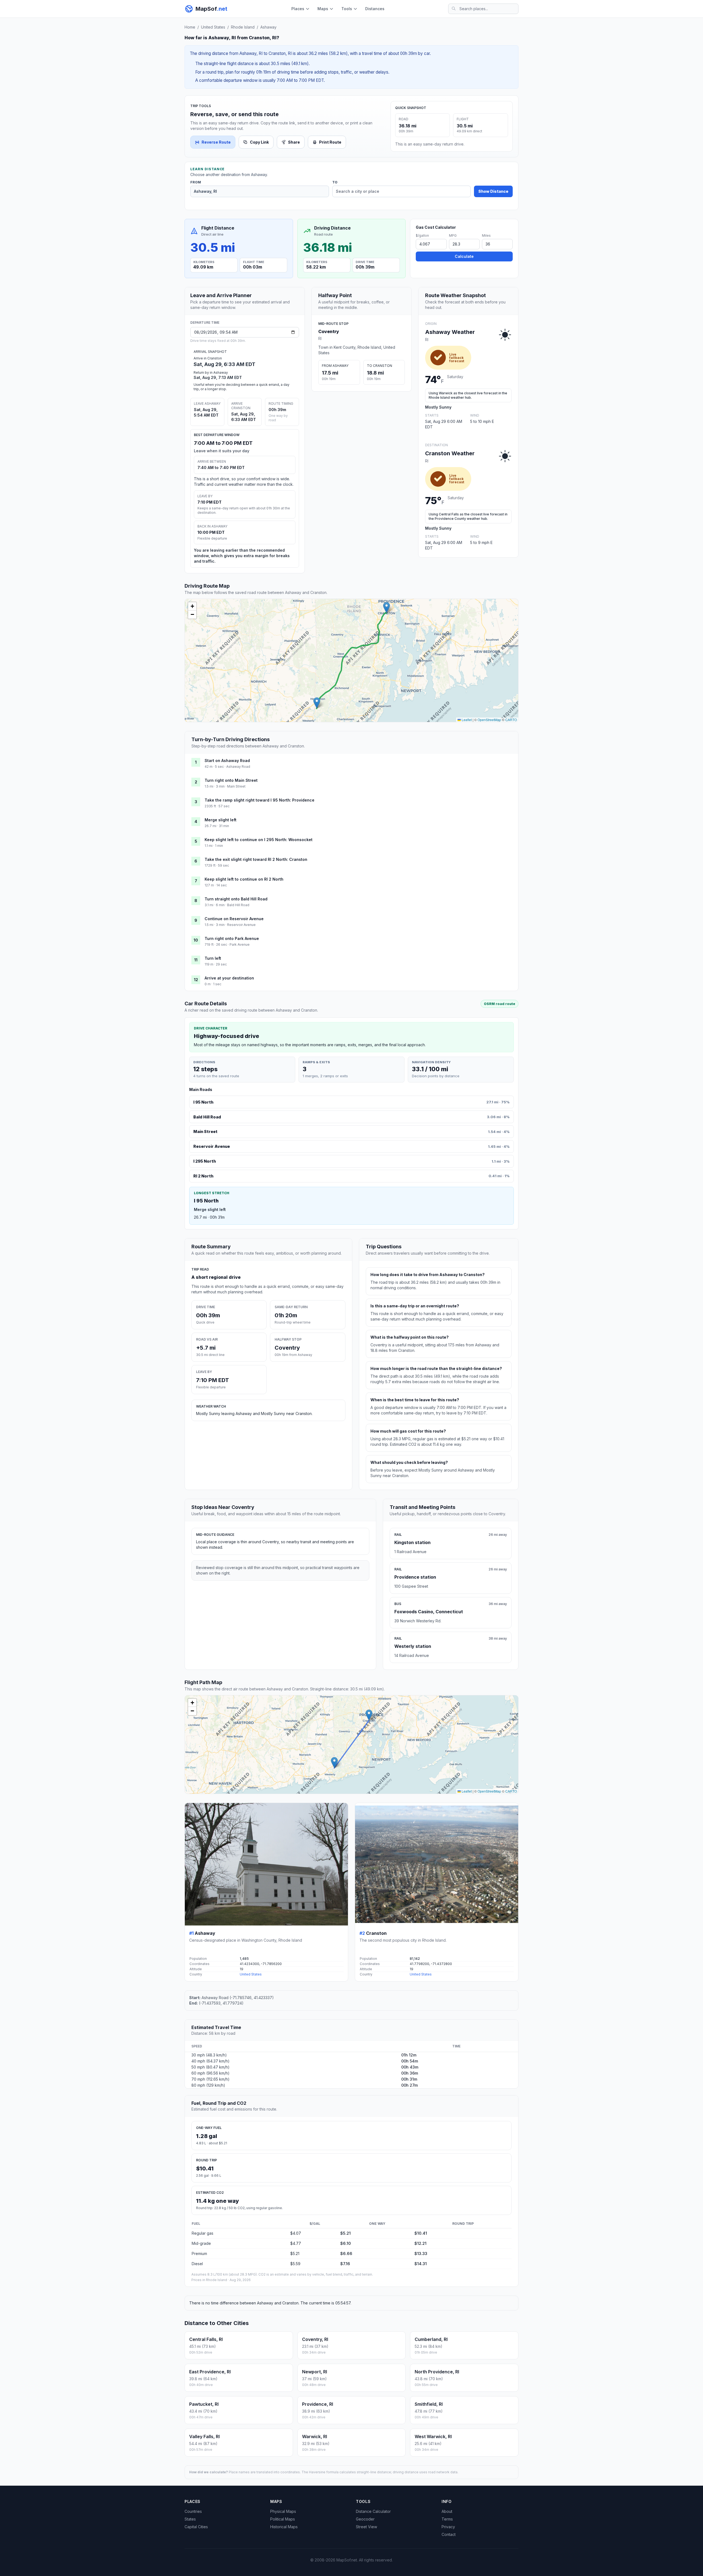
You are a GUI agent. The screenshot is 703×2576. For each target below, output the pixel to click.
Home (190, 27)
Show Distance (493, 191)
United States (213, 27)
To (335, 182)
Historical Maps (284, 2527)
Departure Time (205, 323)
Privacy (448, 2527)
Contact (449, 2534)
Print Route (330, 142)
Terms (447, 2519)
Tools (347, 9)
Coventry (329, 331)
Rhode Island (243, 27)
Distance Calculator (373, 2511)
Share (294, 142)
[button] (317, 703)
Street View (366, 2527)
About (447, 2511)
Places (298, 9)
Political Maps (283, 2519)
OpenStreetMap (489, 720)
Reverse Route (216, 142)
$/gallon (422, 235)
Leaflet (466, 720)
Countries (193, 2511)
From (196, 182)
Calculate (464, 256)
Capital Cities (196, 2527)
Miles (486, 235)
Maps (323, 9)
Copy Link (259, 142)
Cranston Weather (450, 453)
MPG (453, 235)
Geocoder (365, 2519)
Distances (375, 9)
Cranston (376, 1933)
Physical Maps (283, 2511)
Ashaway (268, 27)
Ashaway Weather (450, 332)
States (190, 2519)
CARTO (511, 720)
